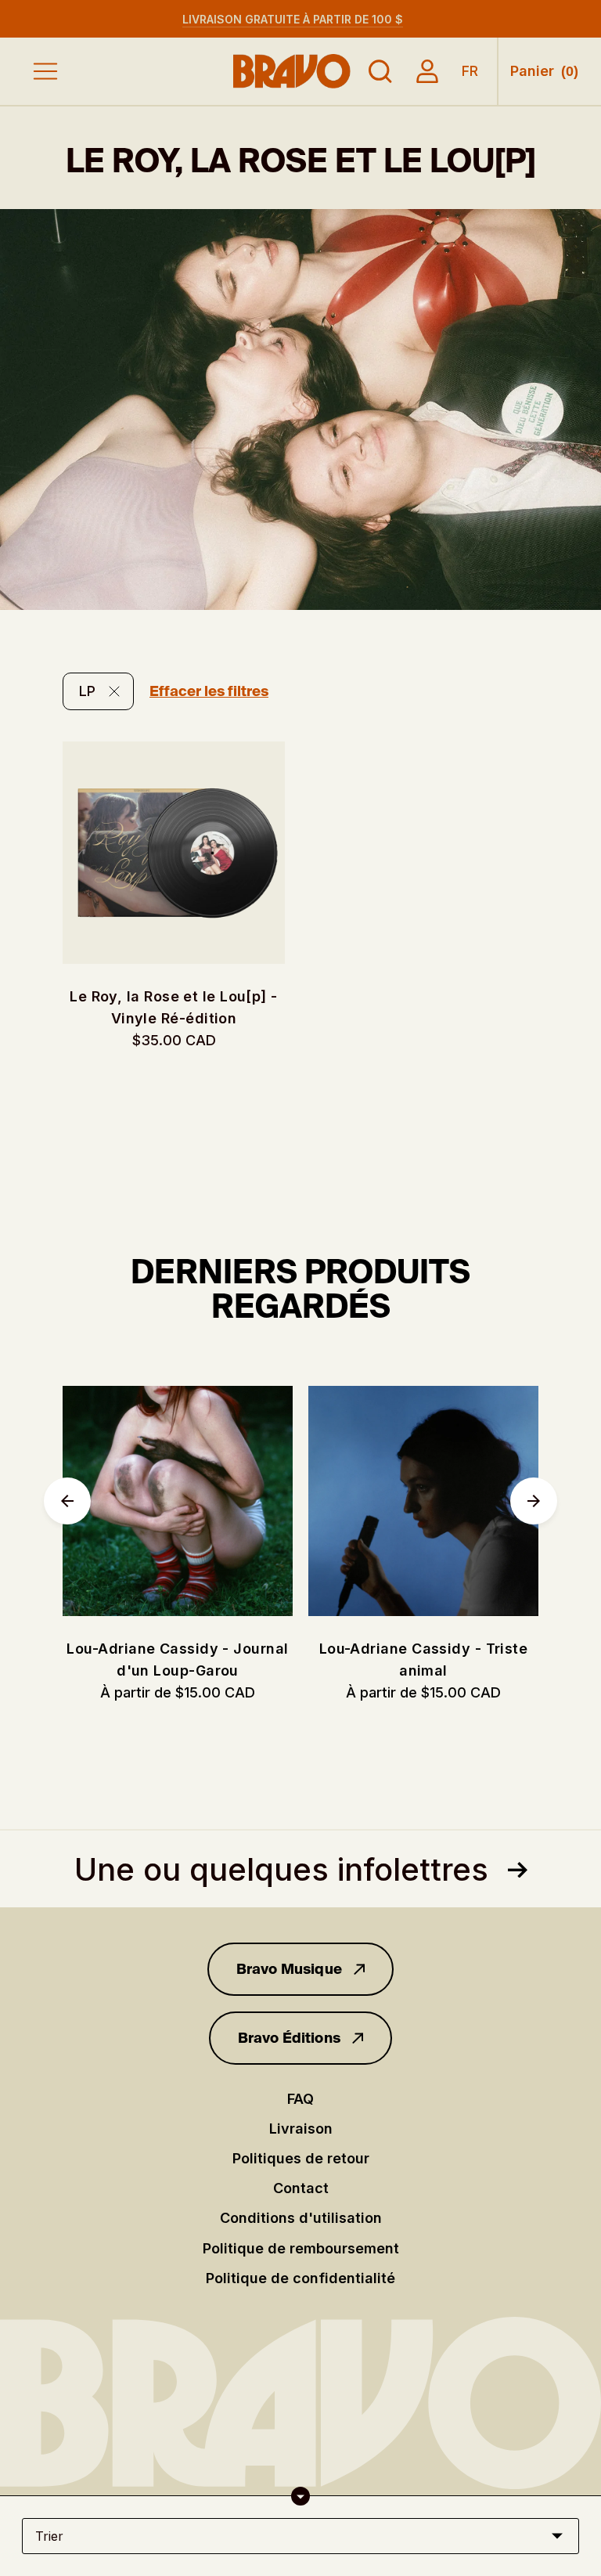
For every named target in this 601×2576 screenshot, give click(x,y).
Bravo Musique (289, 1969)
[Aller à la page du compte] (427, 71)
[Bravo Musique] (292, 71)
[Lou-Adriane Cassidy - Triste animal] (423, 1501)
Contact (301, 2188)
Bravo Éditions (290, 2038)
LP (87, 691)
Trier (49, 2536)
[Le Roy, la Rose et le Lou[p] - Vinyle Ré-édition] (174, 853)
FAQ (300, 2099)
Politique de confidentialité (300, 2278)
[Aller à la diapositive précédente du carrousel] (67, 1501)
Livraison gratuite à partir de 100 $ (293, 19)
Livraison (301, 2129)
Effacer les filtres (209, 691)
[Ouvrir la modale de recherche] (380, 71)
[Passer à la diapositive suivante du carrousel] (534, 1501)
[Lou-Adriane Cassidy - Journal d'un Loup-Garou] (178, 1501)
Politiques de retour (301, 2158)
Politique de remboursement (301, 2248)
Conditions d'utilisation (301, 2218)
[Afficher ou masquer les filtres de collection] (300, 2496)
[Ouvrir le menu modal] (45, 71)
